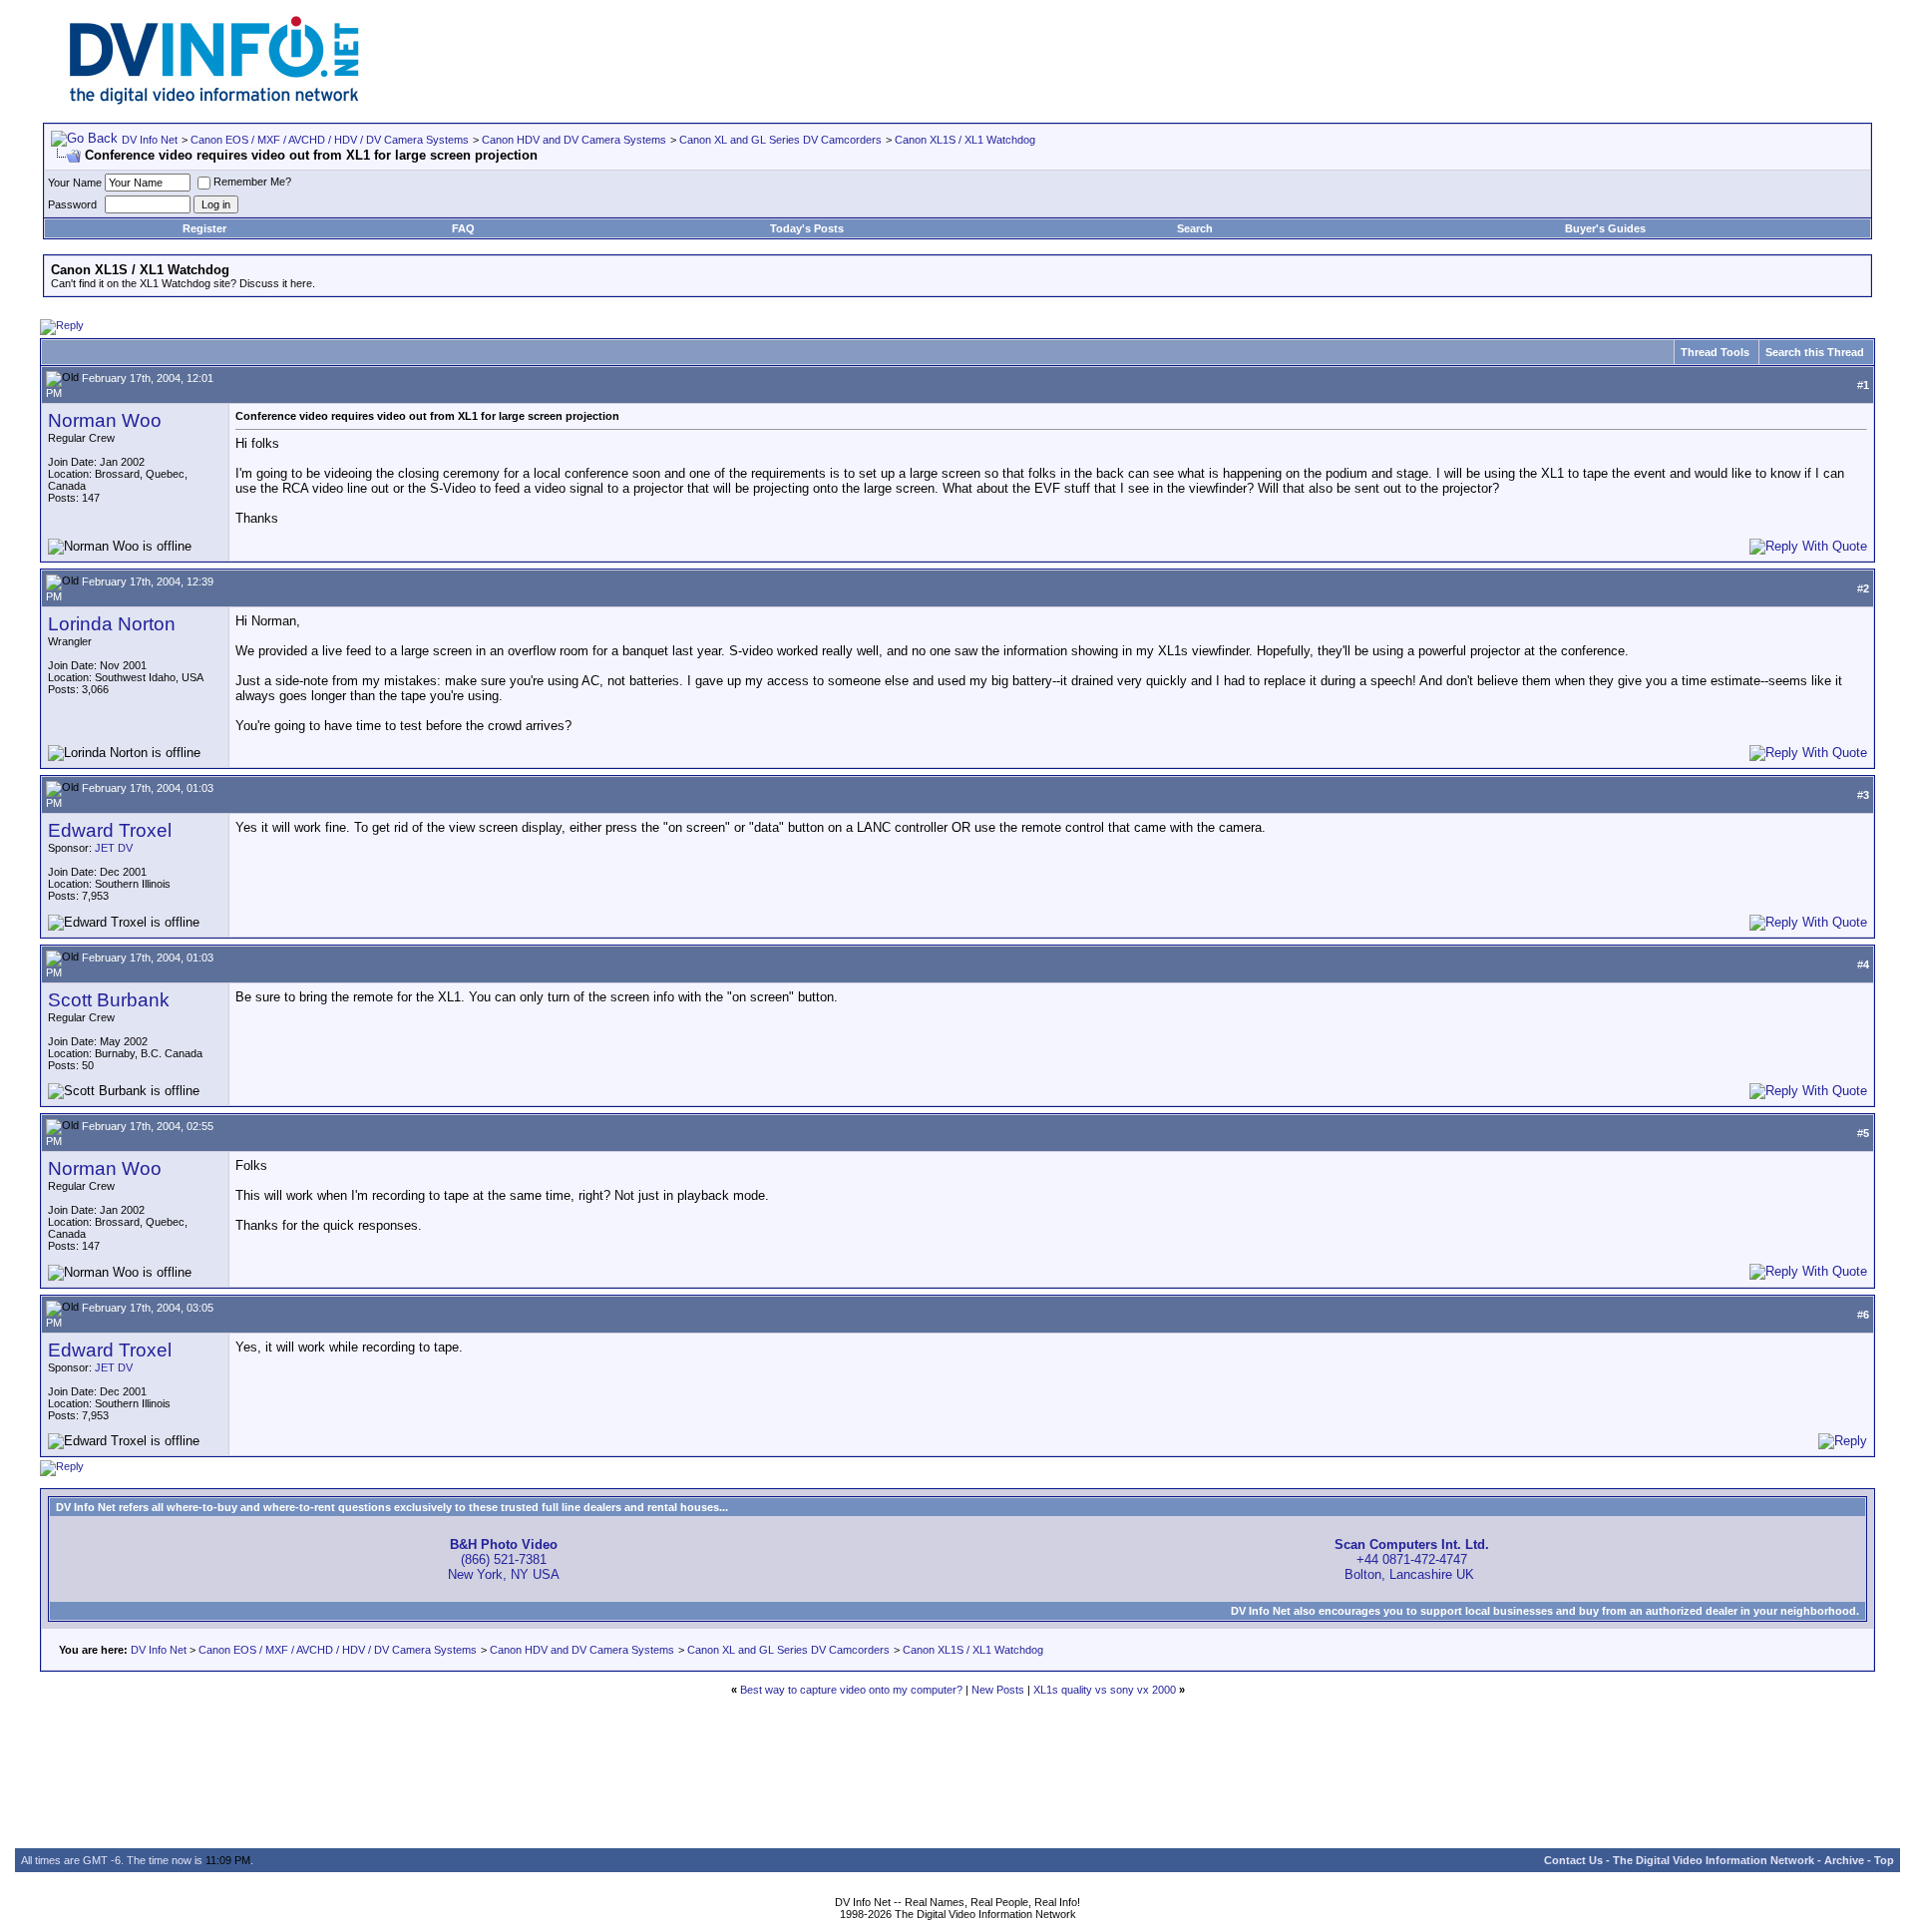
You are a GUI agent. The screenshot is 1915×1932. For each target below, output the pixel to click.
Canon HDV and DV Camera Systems (574, 140)
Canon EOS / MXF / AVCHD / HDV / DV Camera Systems (330, 140)
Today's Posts (807, 228)
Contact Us (1573, 1860)
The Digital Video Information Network (1714, 1860)
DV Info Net (150, 140)
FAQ (463, 228)
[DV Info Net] (214, 100)
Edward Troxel (110, 830)
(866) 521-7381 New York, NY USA (504, 1559)
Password (72, 204)
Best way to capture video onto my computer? (851, 1690)
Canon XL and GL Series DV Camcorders (780, 140)
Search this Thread (1815, 352)
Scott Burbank (109, 1000)
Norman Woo (105, 420)
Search (1195, 228)
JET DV (114, 848)
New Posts (998, 1690)
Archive (1844, 1860)
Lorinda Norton (112, 624)
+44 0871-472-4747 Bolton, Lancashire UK (1412, 1559)
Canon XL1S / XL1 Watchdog (965, 140)
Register (204, 228)
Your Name (75, 183)
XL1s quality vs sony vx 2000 (1105, 1690)
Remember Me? (252, 182)
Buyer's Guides (1605, 228)
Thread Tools (1715, 352)
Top (1884, 1860)
